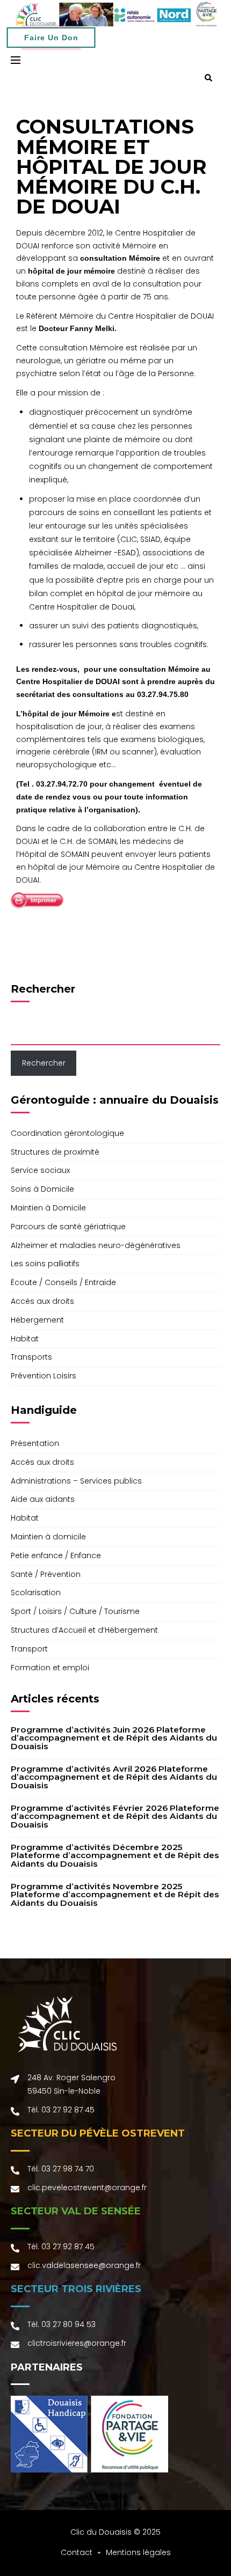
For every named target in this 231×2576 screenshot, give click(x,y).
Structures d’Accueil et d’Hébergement (84, 1630)
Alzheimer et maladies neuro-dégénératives (96, 1245)
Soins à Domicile (42, 1189)
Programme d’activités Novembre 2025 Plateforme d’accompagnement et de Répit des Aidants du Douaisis (115, 1895)
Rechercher (43, 989)
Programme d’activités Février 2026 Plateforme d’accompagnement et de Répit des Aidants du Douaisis (115, 1816)
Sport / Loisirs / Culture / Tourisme (75, 1611)
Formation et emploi (50, 1668)
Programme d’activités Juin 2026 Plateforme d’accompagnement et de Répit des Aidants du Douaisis (114, 1738)
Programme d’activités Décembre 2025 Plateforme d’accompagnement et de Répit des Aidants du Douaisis (115, 1855)
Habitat (25, 1339)
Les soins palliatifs (45, 1264)
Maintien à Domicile (48, 1208)
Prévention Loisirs (44, 1376)
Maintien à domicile (48, 1537)
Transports (31, 1357)
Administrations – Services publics (76, 1481)
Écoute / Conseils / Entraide (63, 1282)
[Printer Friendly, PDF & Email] (37, 900)
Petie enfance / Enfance (56, 1555)
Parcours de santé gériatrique (68, 1227)
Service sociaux (40, 1170)
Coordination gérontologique (67, 1133)
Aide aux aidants (43, 1499)
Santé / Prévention (46, 1574)
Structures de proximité (55, 1152)
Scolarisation (36, 1592)
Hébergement (37, 1320)
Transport (29, 1649)
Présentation (35, 1443)
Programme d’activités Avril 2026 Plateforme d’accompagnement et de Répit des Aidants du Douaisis (114, 1777)
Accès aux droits (42, 1301)
